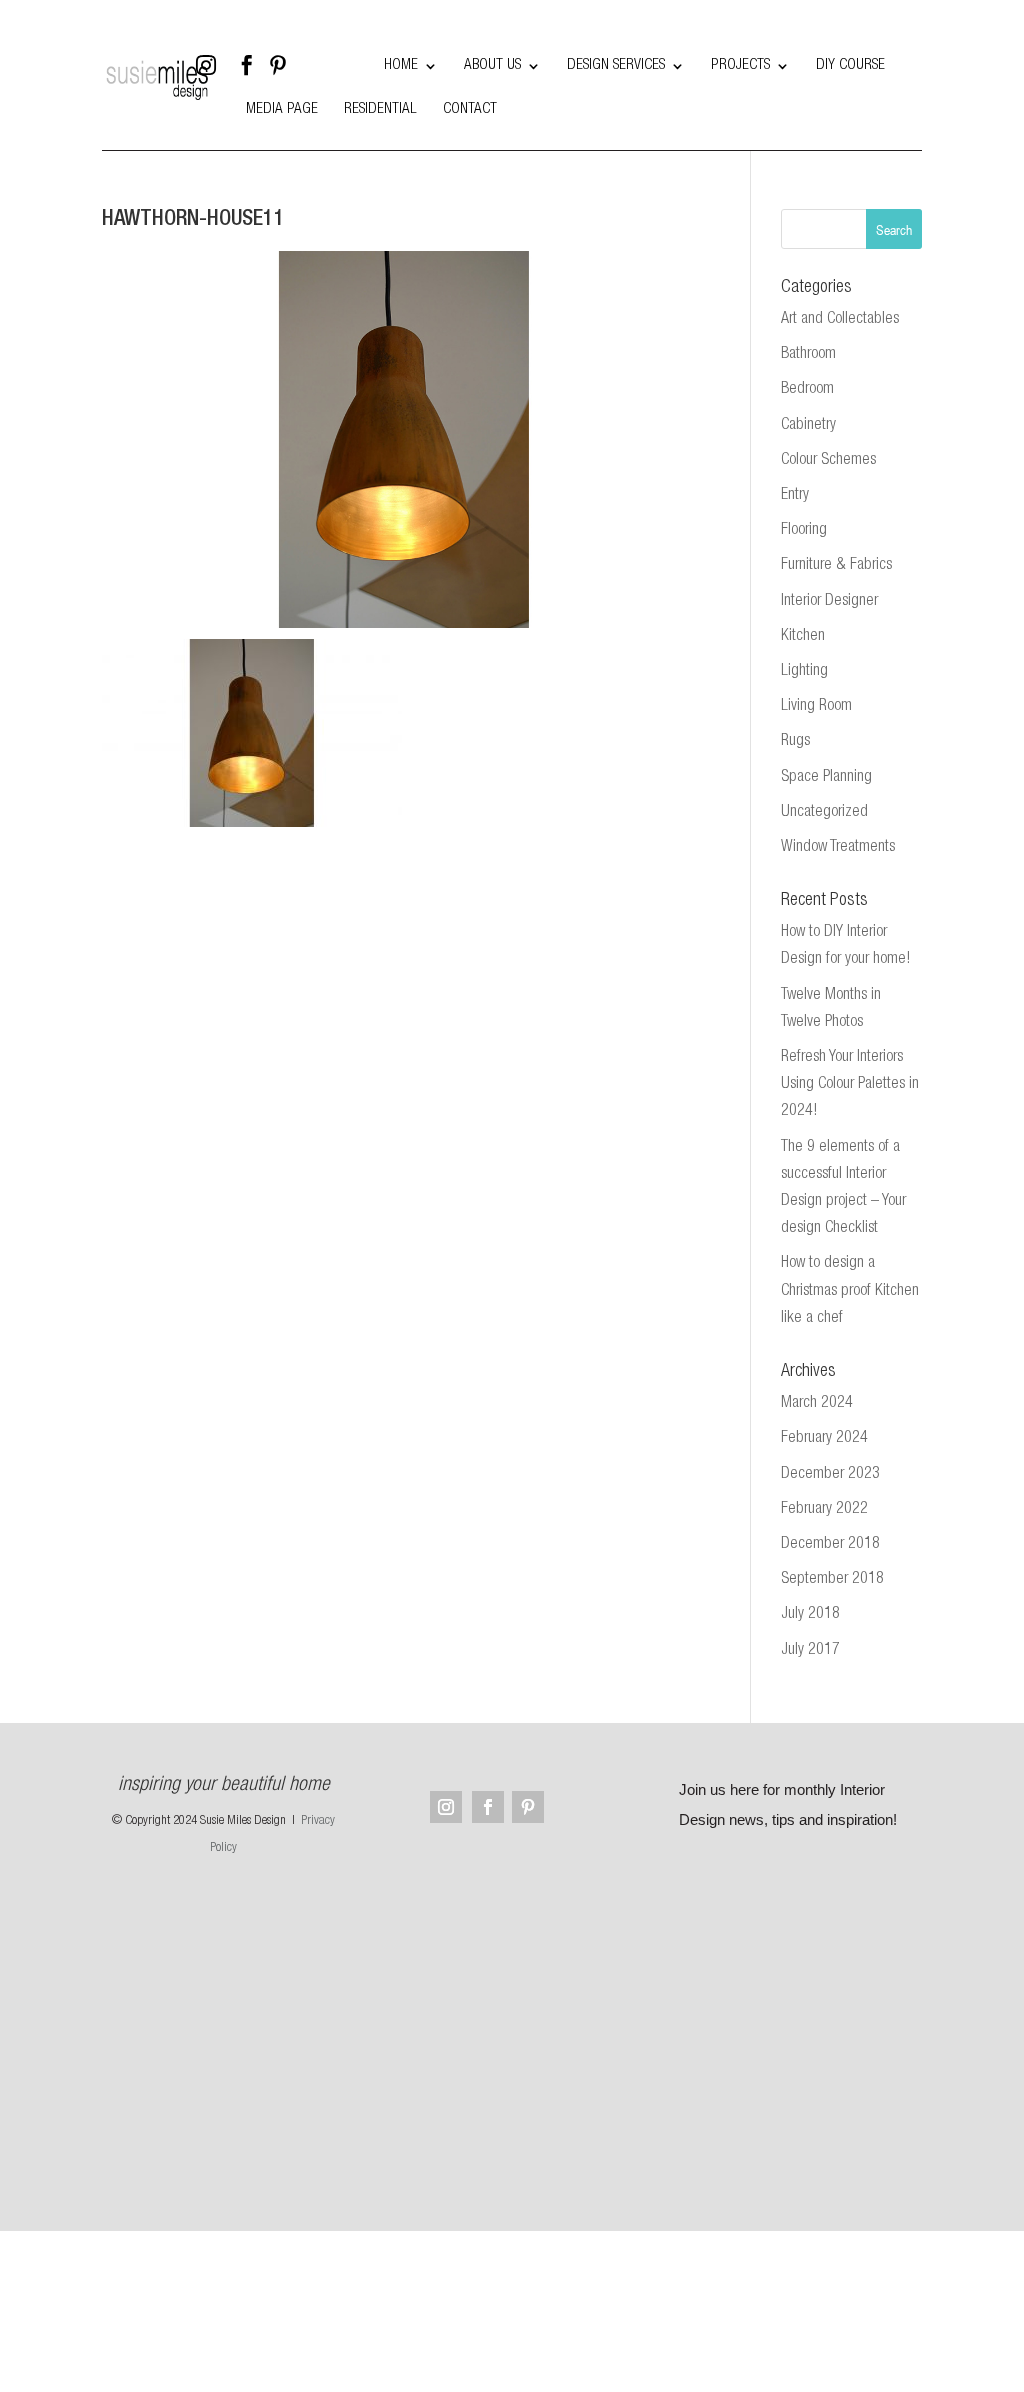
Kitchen (803, 637)
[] (302, 79)
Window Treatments (838, 848)
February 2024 (824, 1439)
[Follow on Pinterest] (528, 1807)
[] (348, 79)
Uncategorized (824, 813)
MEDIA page (282, 110)
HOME (401, 66)
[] (256, 79)
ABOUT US (492, 66)
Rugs (795, 742)
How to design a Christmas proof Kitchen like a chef (850, 1291)
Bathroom (808, 355)
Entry (795, 496)
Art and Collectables (840, 320)
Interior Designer (829, 602)
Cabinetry (808, 426)
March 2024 (817, 1404)
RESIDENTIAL (380, 110)
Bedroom (807, 390)
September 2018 (832, 1580)
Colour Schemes (828, 461)
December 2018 (830, 1545)
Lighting (804, 672)
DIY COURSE (850, 66)
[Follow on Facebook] (488, 1807)
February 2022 (824, 1510)
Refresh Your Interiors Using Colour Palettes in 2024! (850, 1085)
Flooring (804, 531)
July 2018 (810, 1615)
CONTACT (470, 110)
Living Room (816, 707)
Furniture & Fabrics (836, 566)
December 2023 (830, 1475)
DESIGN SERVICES (616, 66)
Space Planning (826, 778)
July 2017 (810, 1651)
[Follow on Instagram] (446, 1807)
